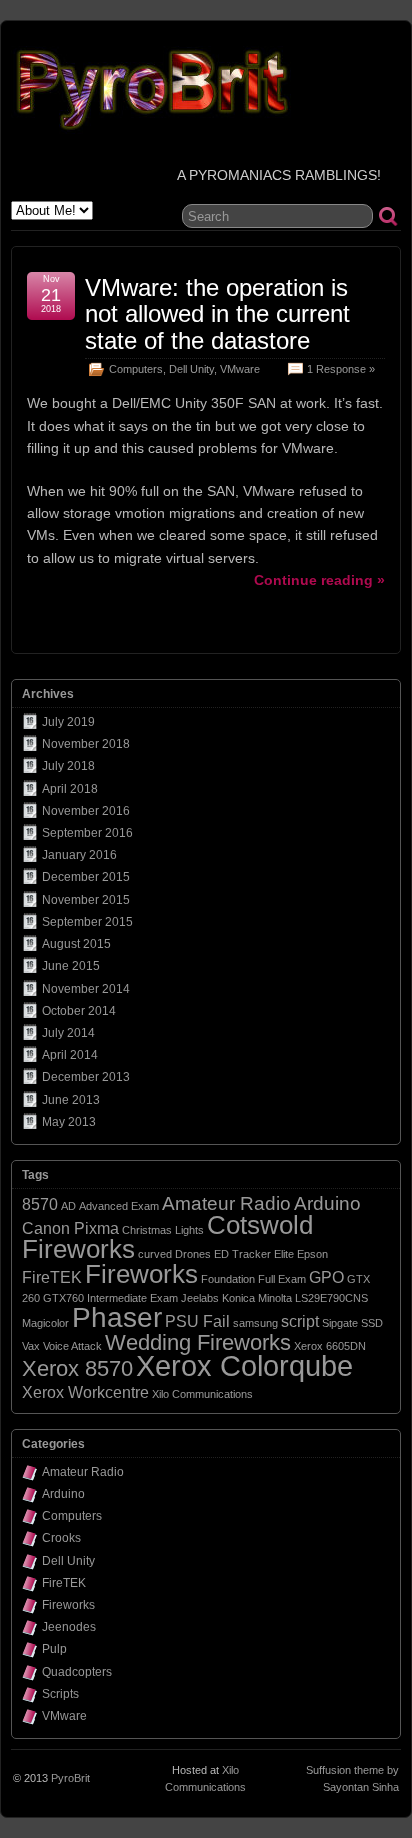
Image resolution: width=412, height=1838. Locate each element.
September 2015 (87, 922)
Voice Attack (72, 1346)
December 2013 (86, 1077)
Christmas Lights (163, 1230)
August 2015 (76, 944)
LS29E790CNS (331, 1298)
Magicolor (45, 1323)
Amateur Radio (226, 1203)
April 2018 (70, 789)
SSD (372, 1323)
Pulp (54, 1649)
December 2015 (86, 877)
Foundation (228, 1279)
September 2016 (87, 833)
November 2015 (86, 900)
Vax (31, 1346)
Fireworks (141, 1274)
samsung (255, 1323)
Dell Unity (191, 369)
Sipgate (340, 1323)
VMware (240, 369)
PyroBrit (70, 1778)
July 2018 (68, 766)
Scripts (60, 1694)
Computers (136, 369)
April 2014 (70, 1055)
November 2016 (86, 811)
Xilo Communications (202, 1394)
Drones (193, 1254)
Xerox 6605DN (330, 1346)
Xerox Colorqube (244, 1365)
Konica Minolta (257, 1298)
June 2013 (71, 1100)
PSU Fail (197, 1321)
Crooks (61, 1538)
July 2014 (68, 1033)
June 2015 (71, 966)
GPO (326, 1277)
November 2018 (86, 744)
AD (68, 1206)
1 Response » (341, 369)
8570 (40, 1204)
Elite (284, 1254)
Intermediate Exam (132, 1298)
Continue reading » (319, 580)
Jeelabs (200, 1298)
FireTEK (52, 1277)
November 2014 (86, 989)
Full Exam (282, 1279)
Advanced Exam (119, 1206)
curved (155, 1254)
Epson (312, 1254)
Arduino (327, 1203)
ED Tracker (242, 1254)
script (300, 1321)
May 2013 (69, 1122)
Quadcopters (77, 1672)
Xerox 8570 (77, 1368)
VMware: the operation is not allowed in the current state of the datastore (217, 314)
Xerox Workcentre (85, 1392)
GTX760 (63, 1298)
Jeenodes (69, 1627)
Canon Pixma (70, 1228)
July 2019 (68, 722)
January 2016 (79, 855)
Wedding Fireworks (198, 1342)
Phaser (117, 1317)
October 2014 (79, 1011)
